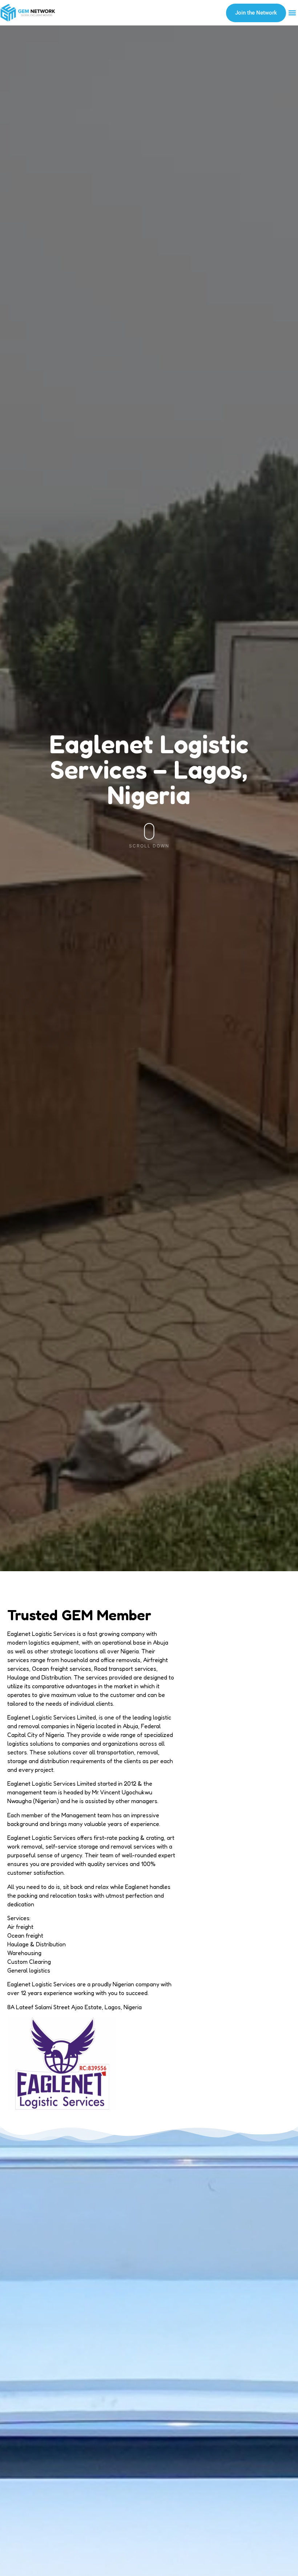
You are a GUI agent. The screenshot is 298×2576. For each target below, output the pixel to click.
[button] (292, 13)
